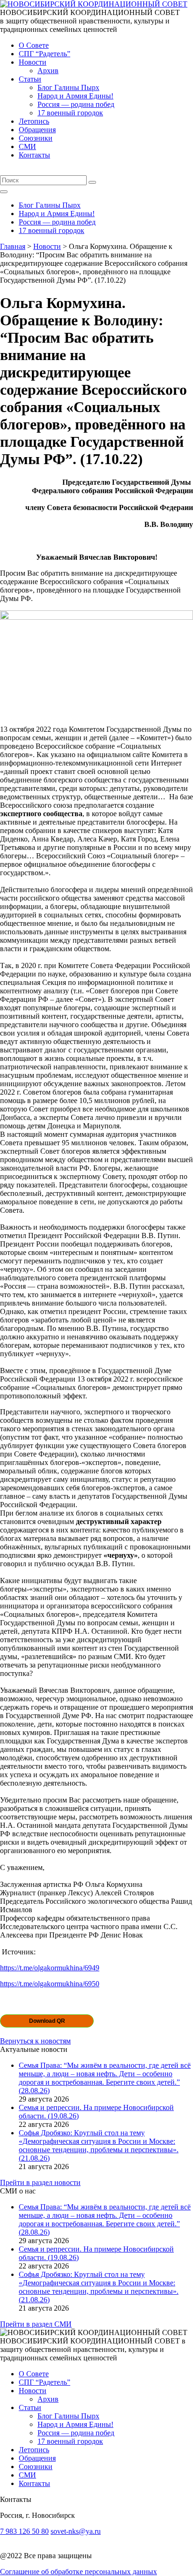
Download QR (47, 2021)
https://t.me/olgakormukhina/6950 (50, 1984)
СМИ (27, 146)
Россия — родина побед (76, 104)
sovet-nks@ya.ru (76, 2531)
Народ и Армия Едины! (75, 96)
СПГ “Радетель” (45, 54)
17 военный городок (70, 113)
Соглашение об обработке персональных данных (78, 2572)
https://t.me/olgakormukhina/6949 (50, 1968)
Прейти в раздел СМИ (36, 2324)
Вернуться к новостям (35, 2041)
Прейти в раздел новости (40, 2182)
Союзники (36, 138)
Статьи (30, 79)
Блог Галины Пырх (68, 87)
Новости (33, 62)
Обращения (37, 130)
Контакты (34, 155)
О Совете (34, 45)
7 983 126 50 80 (24, 2531)
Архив (48, 71)
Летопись (34, 121)
